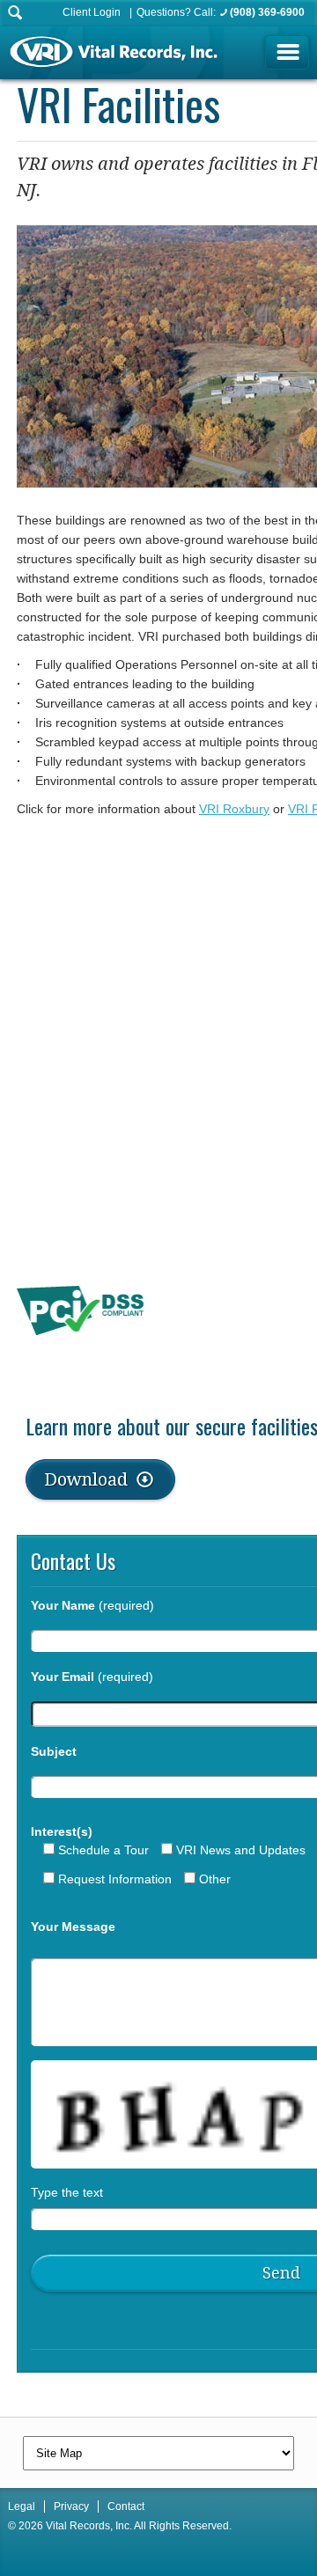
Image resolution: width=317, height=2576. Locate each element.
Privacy (71, 2506)
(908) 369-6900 (267, 12)
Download (88, 1479)
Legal (22, 2506)
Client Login (92, 12)
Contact (126, 2506)
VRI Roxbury (234, 809)
